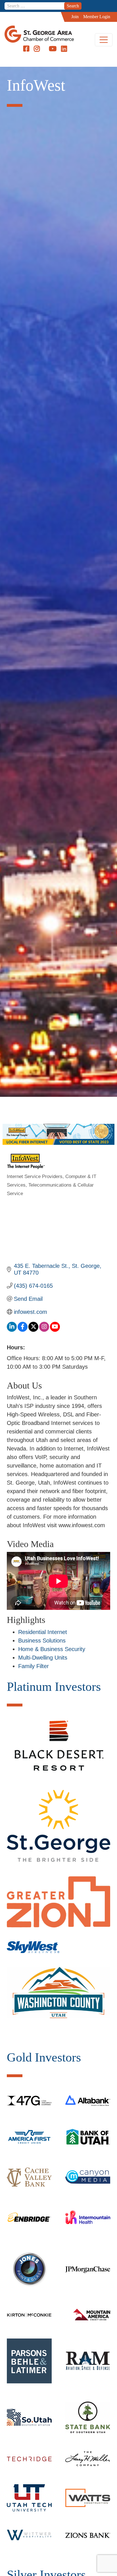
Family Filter (34, 1666)
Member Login (97, 17)
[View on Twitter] (33, 1330)
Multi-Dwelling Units (43, 1658)
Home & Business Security (52, 1649)
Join (75, 17)
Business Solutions (42, 1641)
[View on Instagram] (44, 1330)
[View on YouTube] (55, 1330)
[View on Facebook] (23, 1330)
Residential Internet (43, 1632)
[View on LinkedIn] (12, 1330)
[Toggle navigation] (104, 40)
